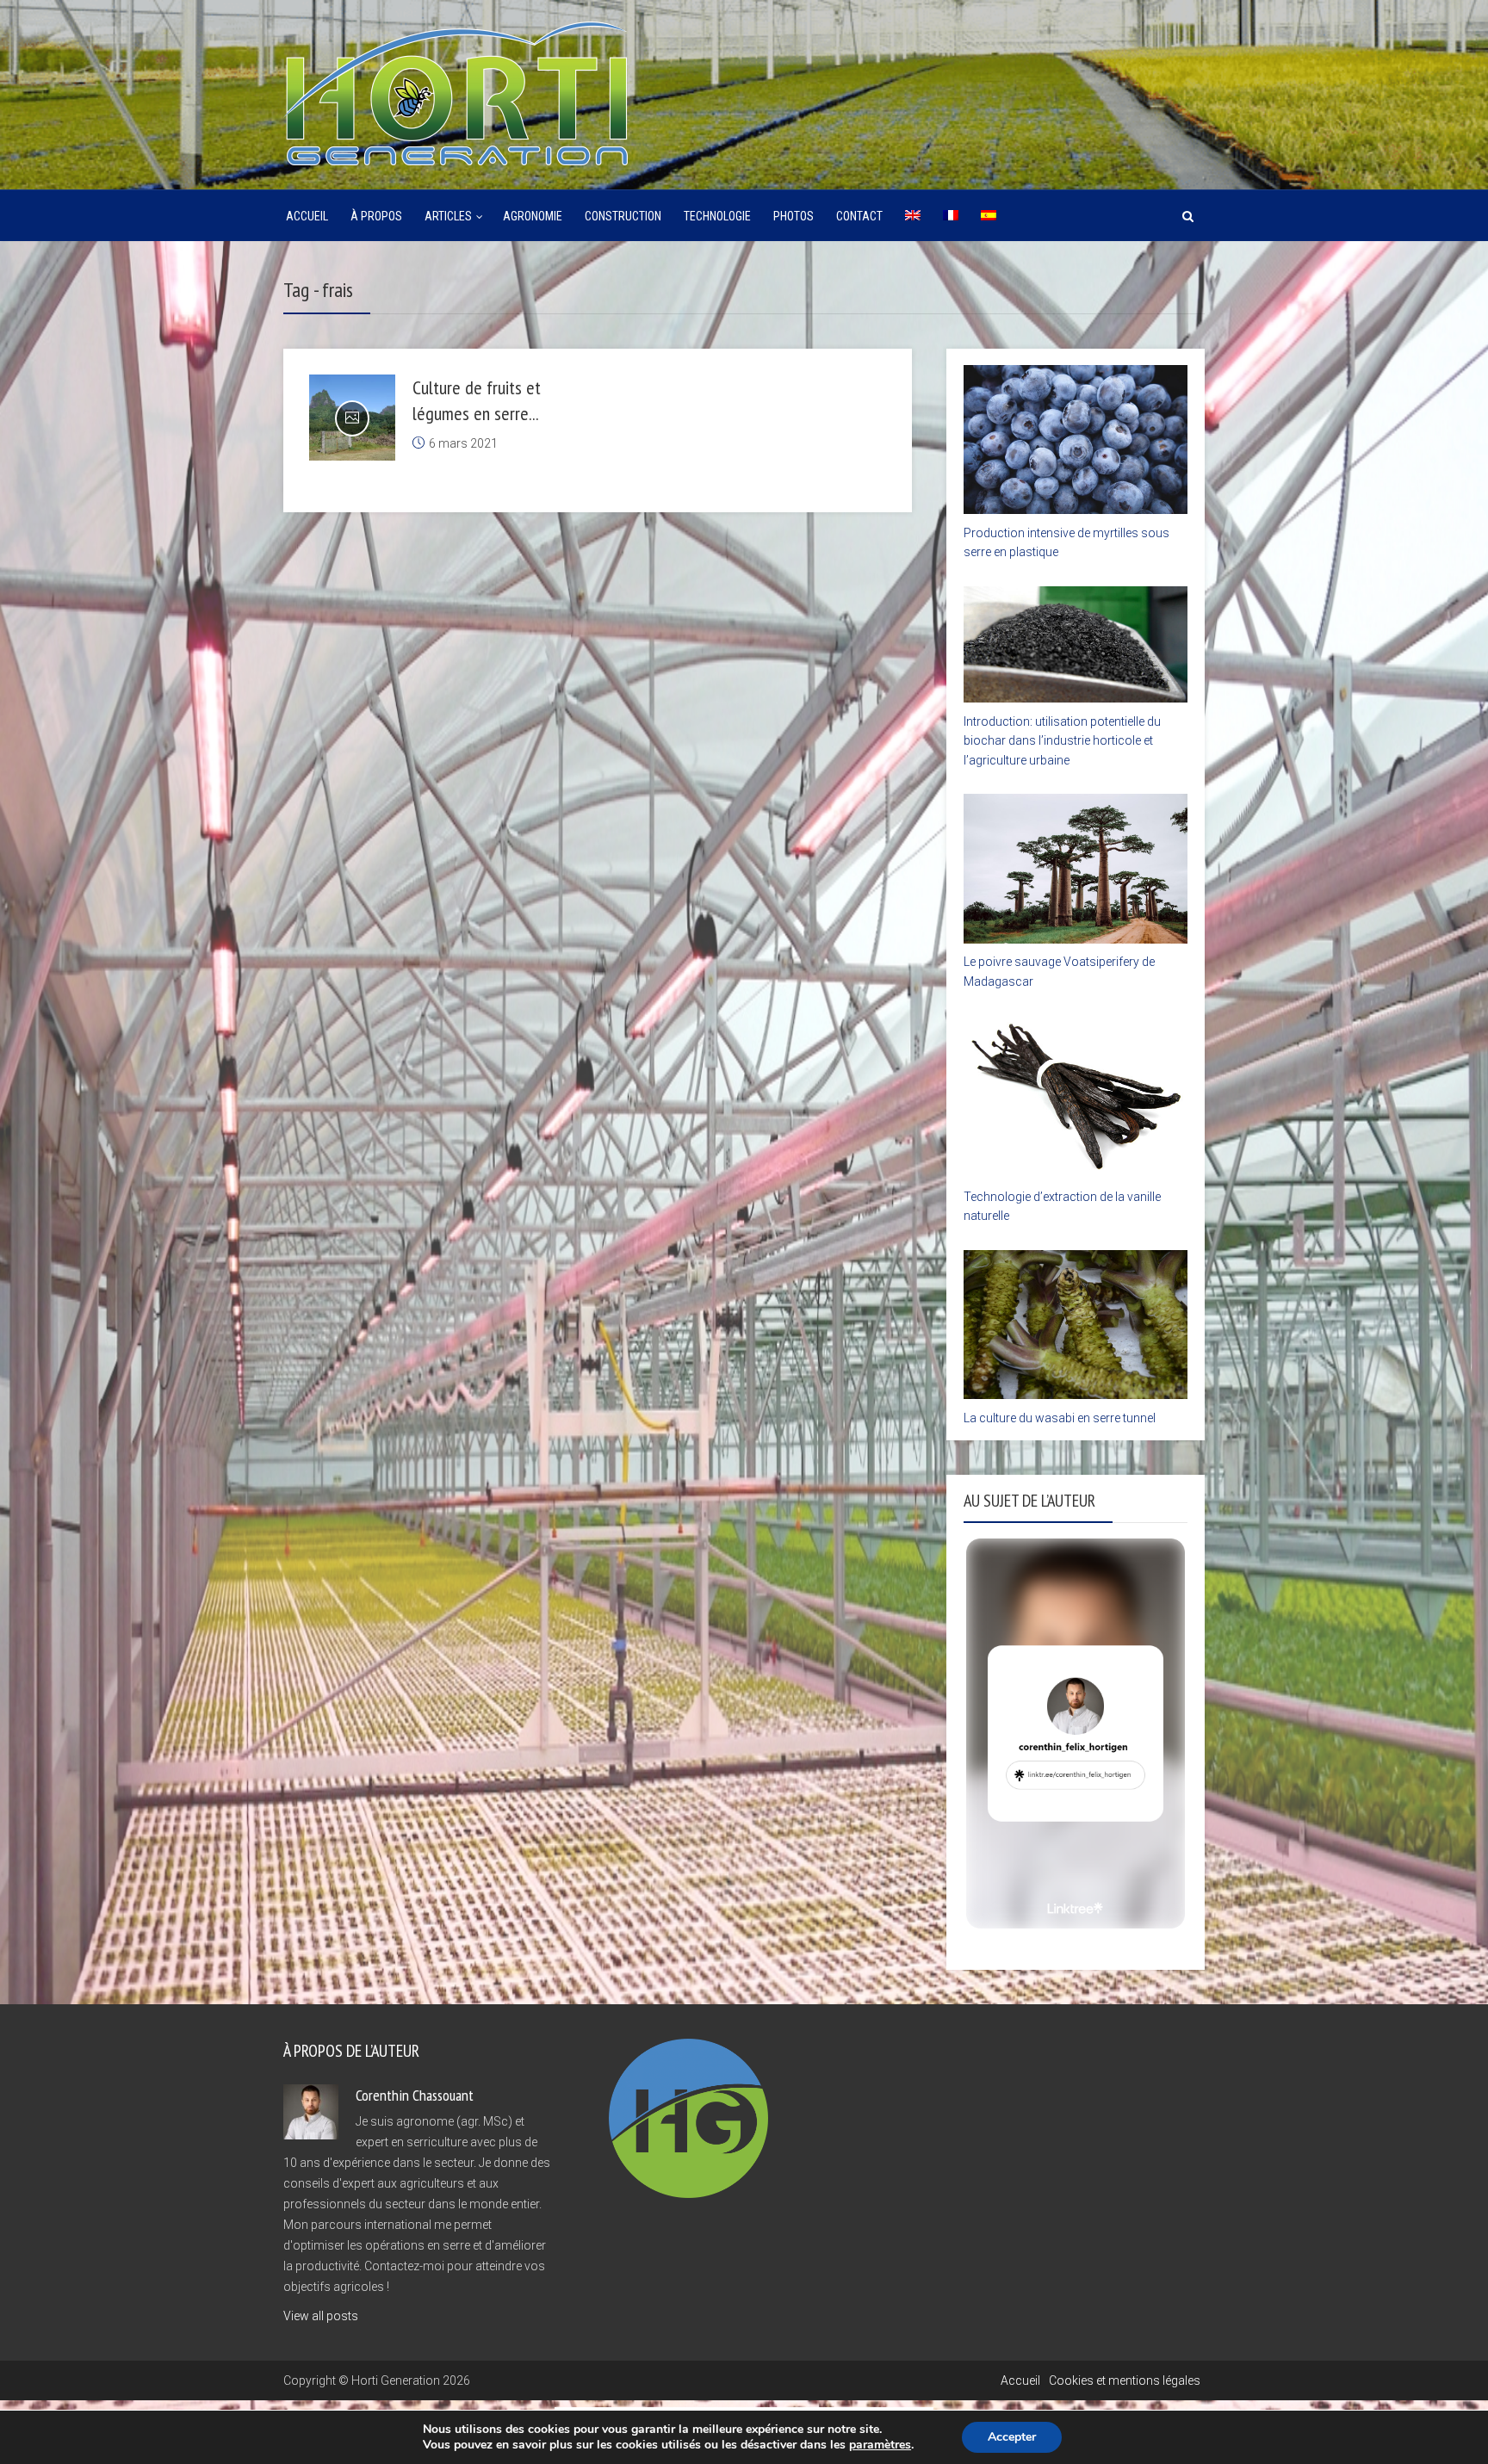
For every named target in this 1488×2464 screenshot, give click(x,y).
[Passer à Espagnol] (989, 216)
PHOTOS (794, 216)
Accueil (307, 216)
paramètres (880, 2445)
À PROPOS (376, 216)
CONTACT (859, 216)
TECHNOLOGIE (717, 216)
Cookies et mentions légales (1125, 2380)
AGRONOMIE (533, 216)
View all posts (321, 2316)
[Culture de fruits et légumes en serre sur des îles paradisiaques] (352, 418)
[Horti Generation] (456, 91)
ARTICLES (448, 216)
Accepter (1012, 2437)
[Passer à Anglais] (913, 216)
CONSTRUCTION (623, 216)
